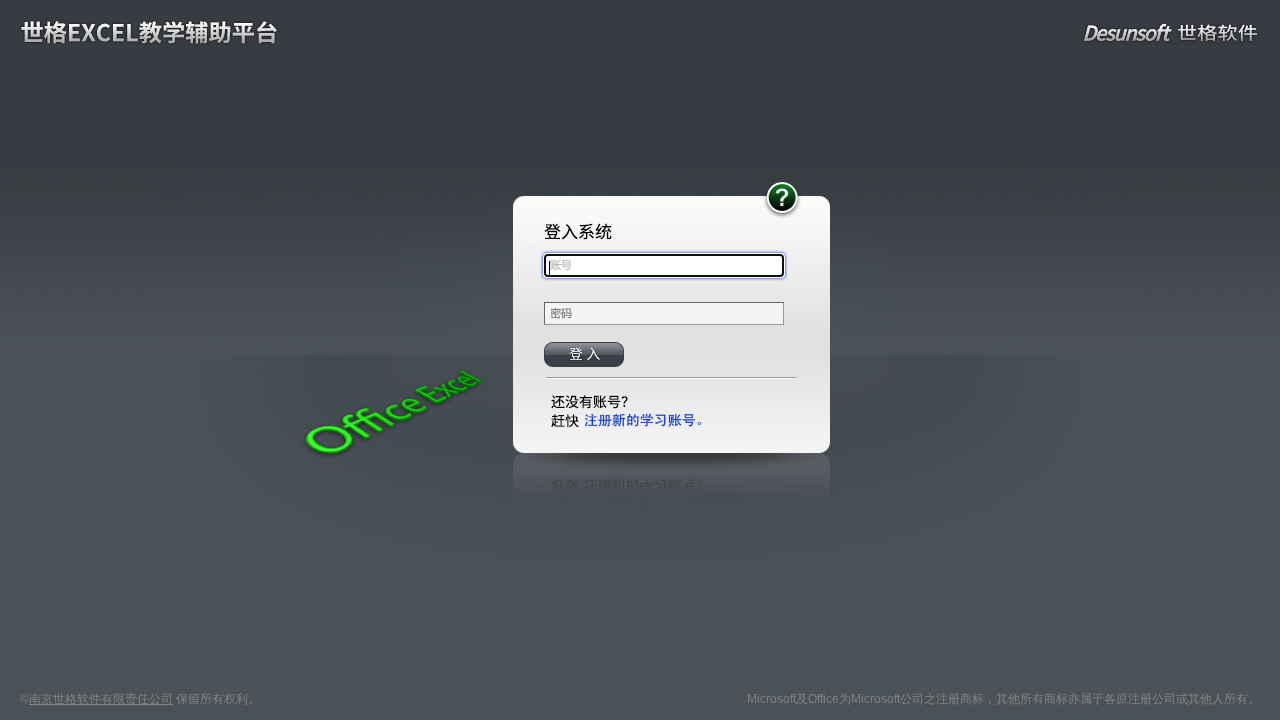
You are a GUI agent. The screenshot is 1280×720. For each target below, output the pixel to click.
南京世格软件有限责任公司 (101, 699)
